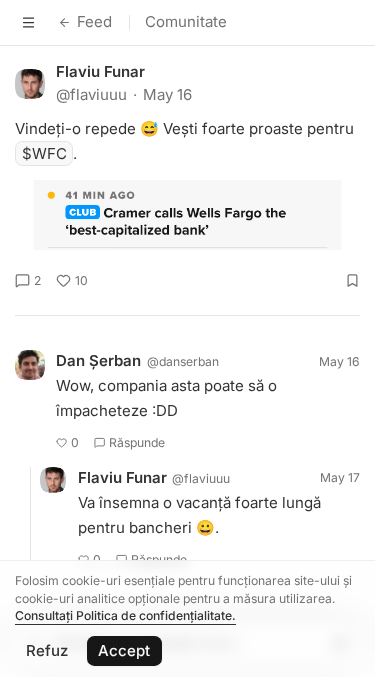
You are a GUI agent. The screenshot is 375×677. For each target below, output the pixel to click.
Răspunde (137, 442)
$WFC (44, 153)
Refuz (47, 650)
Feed (94, 21)
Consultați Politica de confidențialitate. (125, 615)
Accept (124, 650)
